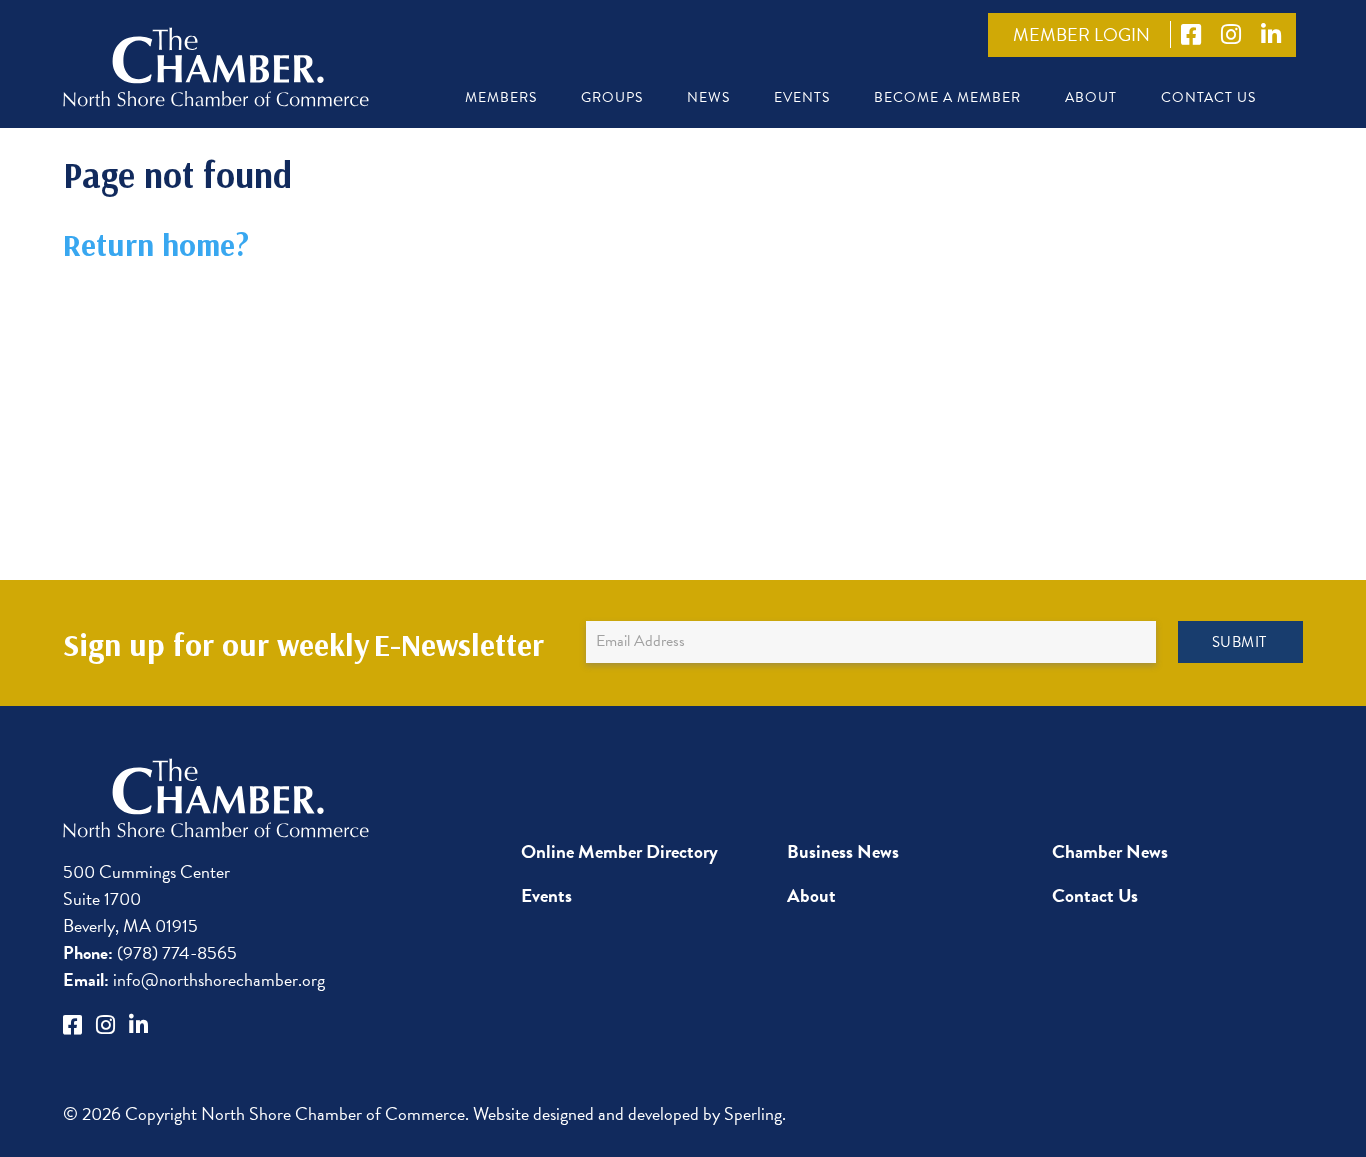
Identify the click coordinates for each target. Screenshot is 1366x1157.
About (1091, 97)
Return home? (156, 244)
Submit (1239, 642)
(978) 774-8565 (150, 952)
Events (802, 97)
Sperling (753, 1113)
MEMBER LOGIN (1081, 34)
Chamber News (1110, 851)
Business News (843, 851)
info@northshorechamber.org (194, 979)
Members (501, 97)
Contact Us (1208, 97)
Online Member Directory (619, 851)
